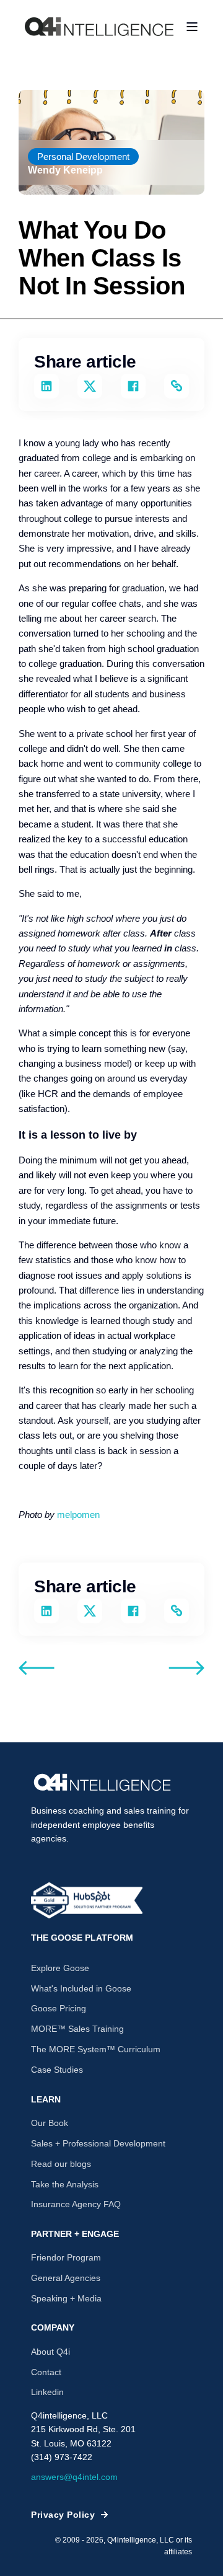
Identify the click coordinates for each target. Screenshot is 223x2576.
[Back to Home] (99, 26)
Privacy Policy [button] (63, 2515)
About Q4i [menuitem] (50, 2352)
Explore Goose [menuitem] (60, 1968)
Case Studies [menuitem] (57, 2070)
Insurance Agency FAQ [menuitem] (76, 2204)
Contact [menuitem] (46, 2372)
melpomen (78, 1515)
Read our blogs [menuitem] (61, 2164)
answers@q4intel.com (74, 2477)
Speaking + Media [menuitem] (66, 2298)
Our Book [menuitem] (50, 2123)
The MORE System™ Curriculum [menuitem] (96, 2049)
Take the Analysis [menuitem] (65, 2184)
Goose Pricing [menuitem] (59, 2008)
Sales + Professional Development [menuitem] (98, 2143)
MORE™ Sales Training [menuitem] (77, 2029)
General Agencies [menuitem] (66, 2278)
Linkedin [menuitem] (47, 2392)
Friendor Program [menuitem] (66, 2257)
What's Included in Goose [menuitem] (81, 1988)
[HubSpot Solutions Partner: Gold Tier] (87, 1900)
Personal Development (83, 157)
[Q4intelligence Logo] (102, 1783)
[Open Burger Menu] (192, 27)
